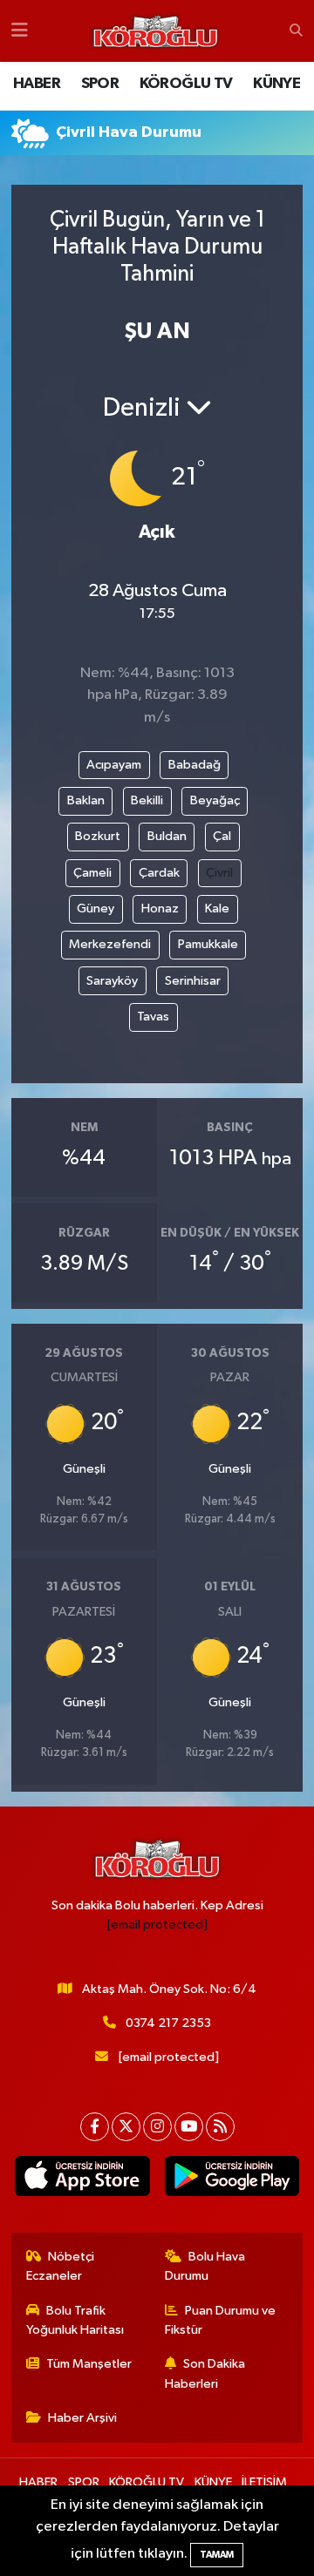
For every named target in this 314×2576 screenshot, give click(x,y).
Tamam (217, 2555)
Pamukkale (208, 944)
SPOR (100, 84)
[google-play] (232, 2179)
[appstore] (82, 2179)
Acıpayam (114, 765)
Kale (217, 908)
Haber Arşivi (82, 2418)
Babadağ (195, 765)
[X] (126, 2127)
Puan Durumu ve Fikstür (221, 2320)
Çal (222, 836)
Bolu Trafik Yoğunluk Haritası (75, 2320)
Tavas (153, 1017)
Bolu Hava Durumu (205, 2266)
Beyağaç (215, 800)
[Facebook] (95, 2127)
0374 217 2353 (168, 2023)
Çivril (219, 873)
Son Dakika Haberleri (205, 2373)
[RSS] (220, 2127)
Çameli (92, 873)
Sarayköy (112, 981)
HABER (37, 84)
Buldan (167, 836)
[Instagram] (157, 2127)
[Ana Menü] (20, 31)
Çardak (159, 873)
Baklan (86, 800)
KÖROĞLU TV (186, 84)
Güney (96, 908)
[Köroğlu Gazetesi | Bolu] (155, 31)
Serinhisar (193, 981)
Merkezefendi (110, 944)
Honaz (160, 908)
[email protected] (157, 1925)
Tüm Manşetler (89, 2364)
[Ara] (296, 31)
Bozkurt (98, 836)
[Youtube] (189, 2127)
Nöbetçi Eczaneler (61, 2266)
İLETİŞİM (264, 2482)
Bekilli (147, 800)
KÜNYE (276, 84)
